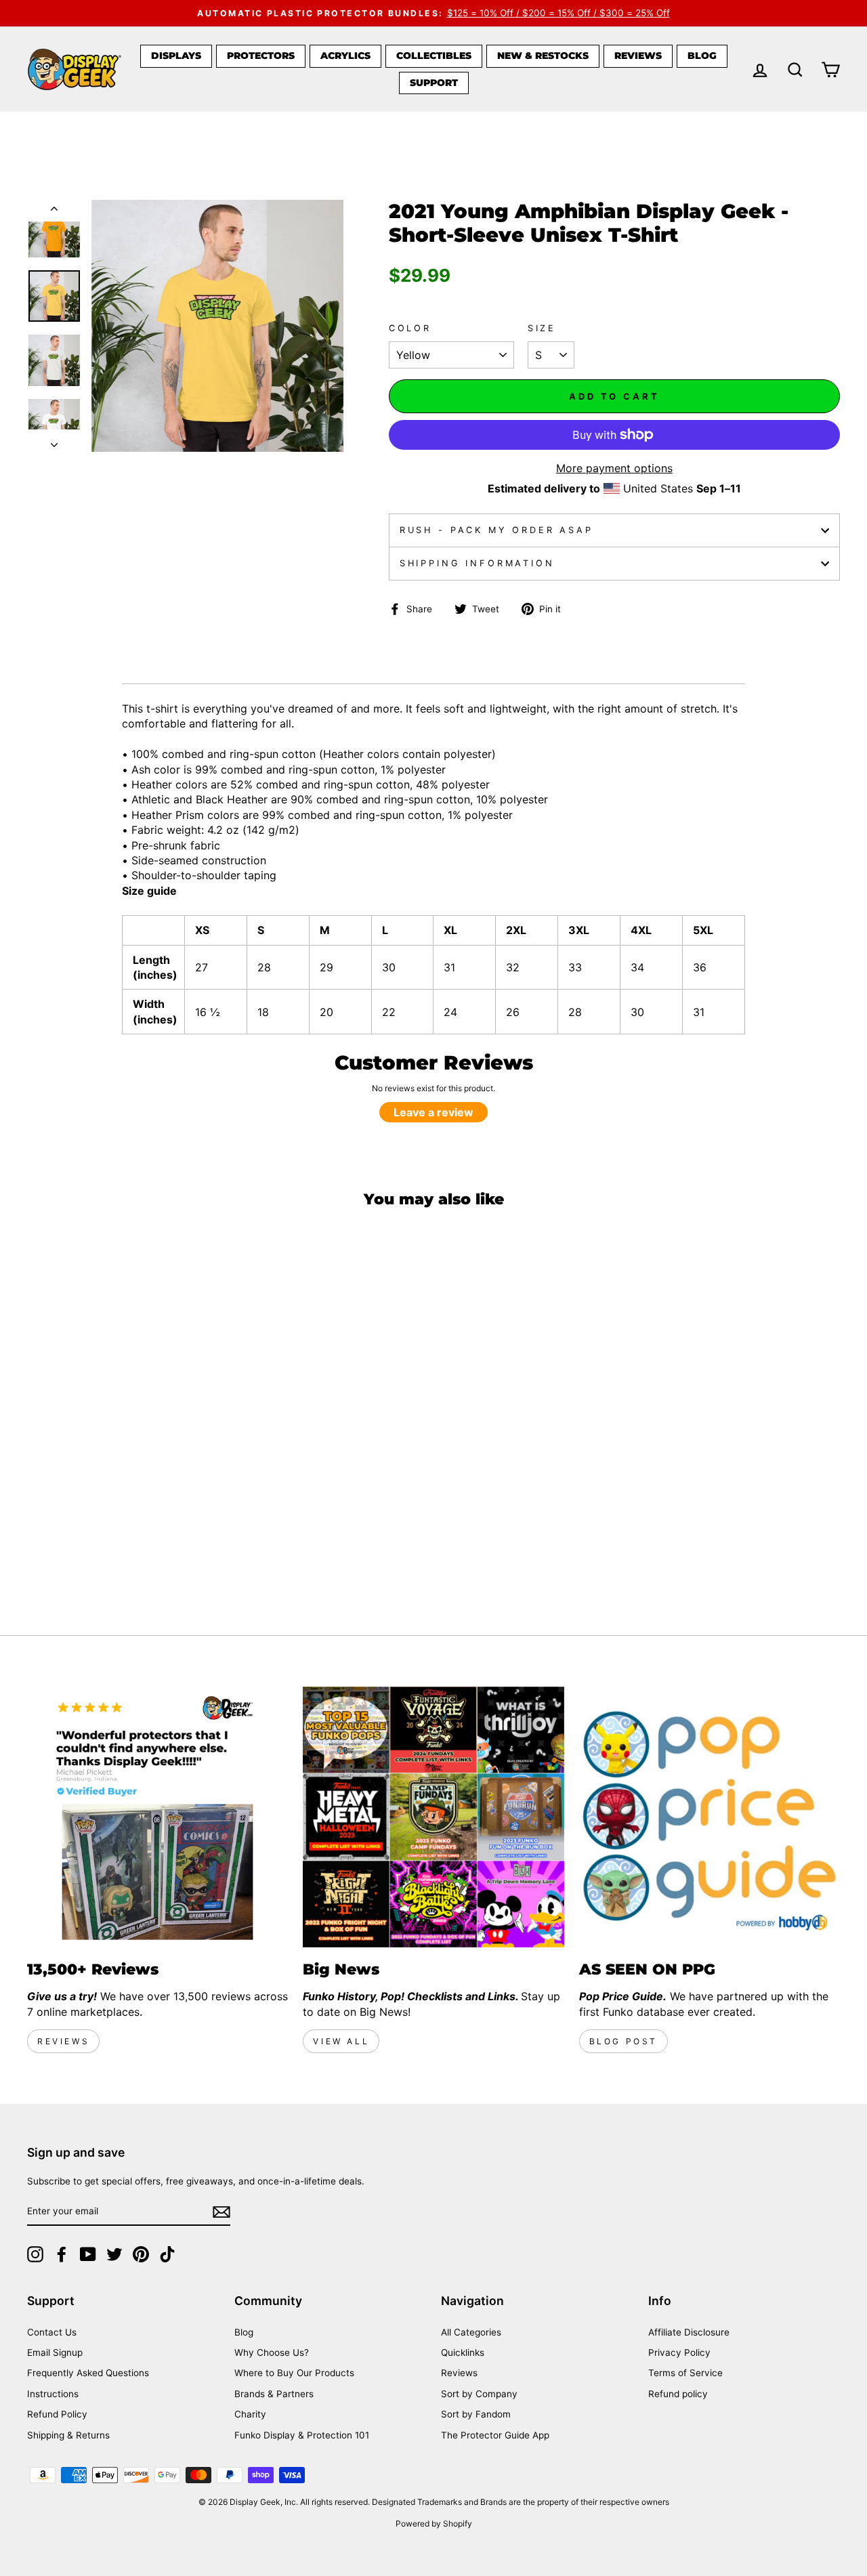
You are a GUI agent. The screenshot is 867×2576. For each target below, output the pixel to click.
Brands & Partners (274, 2394)
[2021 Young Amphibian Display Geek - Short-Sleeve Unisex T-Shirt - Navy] (73, 1539)
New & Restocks (543, 56)
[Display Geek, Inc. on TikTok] (167, 2254)
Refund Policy (57, 2414)
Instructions (53, 2394)
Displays (176, 56)
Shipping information (477, 563)
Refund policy (678, 2394)
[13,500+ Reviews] (157, 1817)
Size (542, 328)
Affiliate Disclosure (689, 2332)
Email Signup (55, 2352)
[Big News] (433, 1817)
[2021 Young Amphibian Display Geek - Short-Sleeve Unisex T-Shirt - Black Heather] (36, 1539)
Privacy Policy (679, 2352)
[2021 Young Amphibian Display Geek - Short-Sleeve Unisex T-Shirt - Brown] (91, 1539)
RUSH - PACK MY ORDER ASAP (496, 530)
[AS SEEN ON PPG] (710, 1817)
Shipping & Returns (68, 2435)
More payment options (614, 468)
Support (434, 83)
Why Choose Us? (272, 2352)
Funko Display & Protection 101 (302, 2435)
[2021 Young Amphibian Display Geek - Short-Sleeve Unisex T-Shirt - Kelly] (183, 1539)
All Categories (471, 2332)
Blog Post (623, 2041)
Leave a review (433, 1112)
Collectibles (434, 56)
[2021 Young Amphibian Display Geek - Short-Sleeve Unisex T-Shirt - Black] (55, 1539)
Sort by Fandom (476, 2414)
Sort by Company (479, 2394)
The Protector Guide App (495, 2435)
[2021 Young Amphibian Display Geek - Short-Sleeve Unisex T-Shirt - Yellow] (36, 1555)
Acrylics (345, 56)
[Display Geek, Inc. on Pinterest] (141, 2254)
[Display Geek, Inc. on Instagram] (35, 2254)
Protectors (261, 56)
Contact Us (52, 2332)
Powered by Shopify (434, 2524)
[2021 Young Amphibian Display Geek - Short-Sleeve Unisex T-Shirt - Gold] (201, 1539)
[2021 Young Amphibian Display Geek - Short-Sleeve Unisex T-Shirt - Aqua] (164, 1539)
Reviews (638, 56)
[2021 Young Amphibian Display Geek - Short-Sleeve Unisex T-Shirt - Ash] (55, 1555)
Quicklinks (463, 2352)
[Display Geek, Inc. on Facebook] (62, 2254)
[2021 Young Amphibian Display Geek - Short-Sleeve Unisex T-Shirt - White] (73, 1555)
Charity (250, 2414)
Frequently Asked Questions (88, 2373)
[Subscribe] (221, 2212)
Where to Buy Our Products (294, 2373)
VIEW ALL (341, 2041)
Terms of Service (685, 2373)
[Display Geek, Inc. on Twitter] (114, 2254)
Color (410, 328)
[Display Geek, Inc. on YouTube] (88, 2254)
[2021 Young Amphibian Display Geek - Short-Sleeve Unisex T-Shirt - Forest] (109, 1539)
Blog (702, 56)
